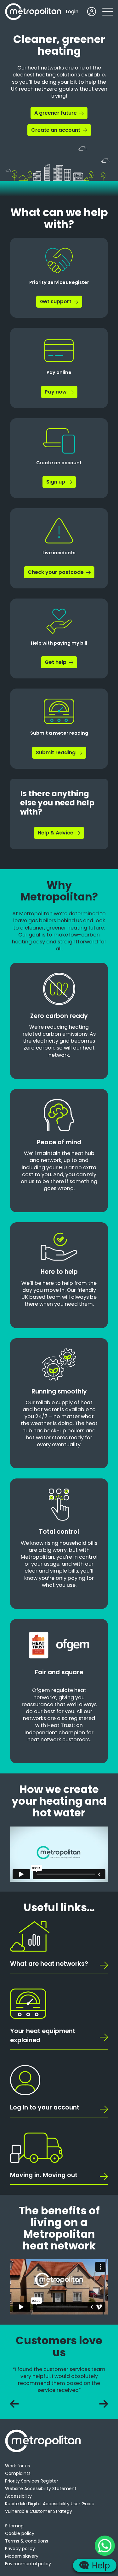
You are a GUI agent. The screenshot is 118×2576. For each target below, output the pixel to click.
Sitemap (14, 2526)
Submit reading (56, 752)
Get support (56, 301)
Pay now (56, 392)
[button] (108, 12)
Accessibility (18, 2496)
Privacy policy (20, 2549)
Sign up (56, 482)
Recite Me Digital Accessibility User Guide (50, 2504)
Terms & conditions (27, 2541)
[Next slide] (104, 2404)
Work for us (17, 2466)
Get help (56, 662)
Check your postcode (56, 572)
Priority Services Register (32, 2481)
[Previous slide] (14, 2404)
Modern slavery (22, 2556)
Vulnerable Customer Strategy (39, 2511)
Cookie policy (20, 2533)
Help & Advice (56, 833)
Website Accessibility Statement (41, 2489)
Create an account (56, 130)
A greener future (56, 113)
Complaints (18, 2473)
